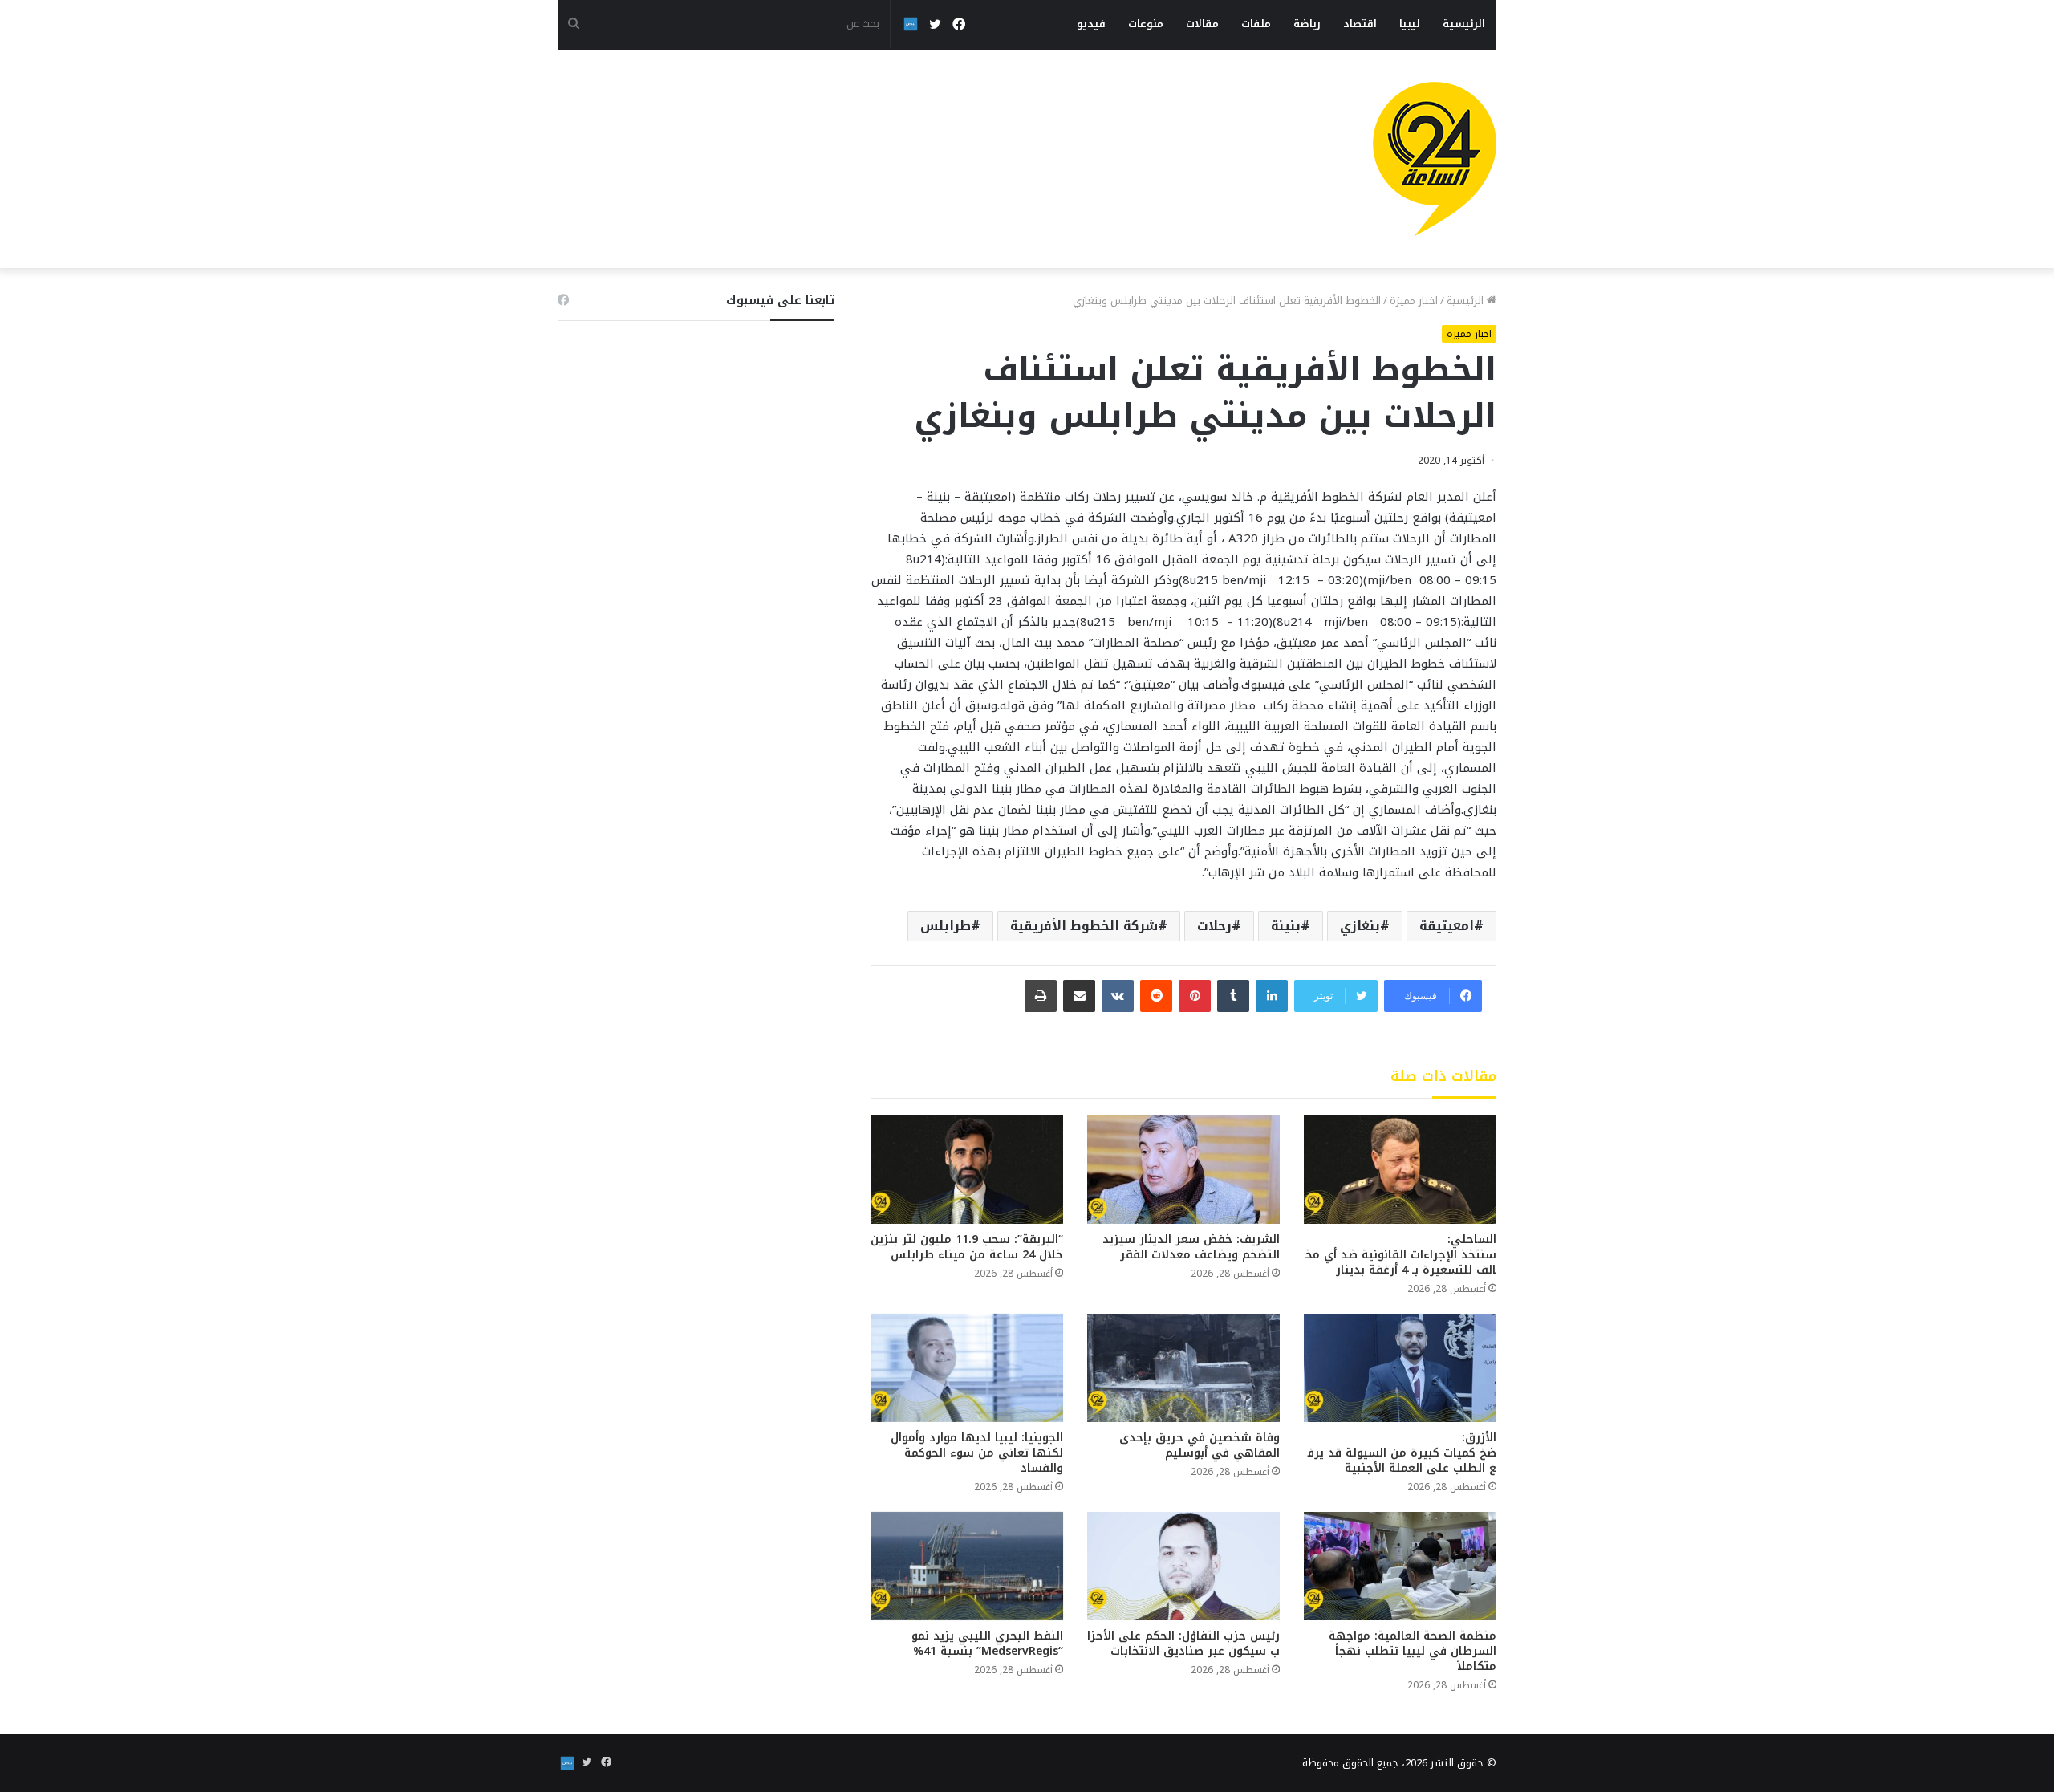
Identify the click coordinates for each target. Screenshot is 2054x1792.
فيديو (1091, 24)
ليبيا (1410, 24)
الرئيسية (1464, 24)
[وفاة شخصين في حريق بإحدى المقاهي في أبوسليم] (1183, 1368)
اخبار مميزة (1414, 301)
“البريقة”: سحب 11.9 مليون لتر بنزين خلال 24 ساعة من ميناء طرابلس (967, 1247)
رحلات (1214, 926)
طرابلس (946, 926)
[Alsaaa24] (1435, 159)
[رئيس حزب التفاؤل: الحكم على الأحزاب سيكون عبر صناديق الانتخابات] (1183, 1566)
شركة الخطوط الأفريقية (1084, 926)
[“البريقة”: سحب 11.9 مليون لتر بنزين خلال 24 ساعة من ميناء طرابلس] (967, 1169)
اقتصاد (1360, 24)
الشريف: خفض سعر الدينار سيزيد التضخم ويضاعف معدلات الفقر (1191, 1247)
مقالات (1202, 24)
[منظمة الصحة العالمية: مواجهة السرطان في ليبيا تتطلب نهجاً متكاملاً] (1400, 1566)
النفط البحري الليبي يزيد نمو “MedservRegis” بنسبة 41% (987, 1644)
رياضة (1307, 24)
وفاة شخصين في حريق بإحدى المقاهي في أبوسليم (1200, 1445)
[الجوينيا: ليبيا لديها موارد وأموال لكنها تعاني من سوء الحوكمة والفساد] (967, 1368)
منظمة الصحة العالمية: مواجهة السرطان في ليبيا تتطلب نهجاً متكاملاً (1413, 1651)
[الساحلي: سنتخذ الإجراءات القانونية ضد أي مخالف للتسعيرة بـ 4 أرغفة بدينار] (1400, 1169)
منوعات (1146, 24)
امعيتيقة (1447, 926)
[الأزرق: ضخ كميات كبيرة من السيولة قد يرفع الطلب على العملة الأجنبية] (1400, 1368)
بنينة (1286, 926)
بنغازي (1360, 926)
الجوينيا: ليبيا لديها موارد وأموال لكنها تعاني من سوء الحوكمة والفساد (977, 1453)
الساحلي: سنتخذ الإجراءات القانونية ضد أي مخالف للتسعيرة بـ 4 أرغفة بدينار (1401, 1255)
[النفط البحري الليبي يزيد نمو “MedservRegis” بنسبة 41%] (967, 1566)
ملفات (1256, 24)
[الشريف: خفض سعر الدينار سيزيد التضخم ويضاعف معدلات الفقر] (1183, 1169)
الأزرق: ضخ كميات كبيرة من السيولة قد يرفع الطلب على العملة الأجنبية (1402, 1453)
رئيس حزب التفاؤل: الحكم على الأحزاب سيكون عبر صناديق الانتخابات (1183, 1644)
